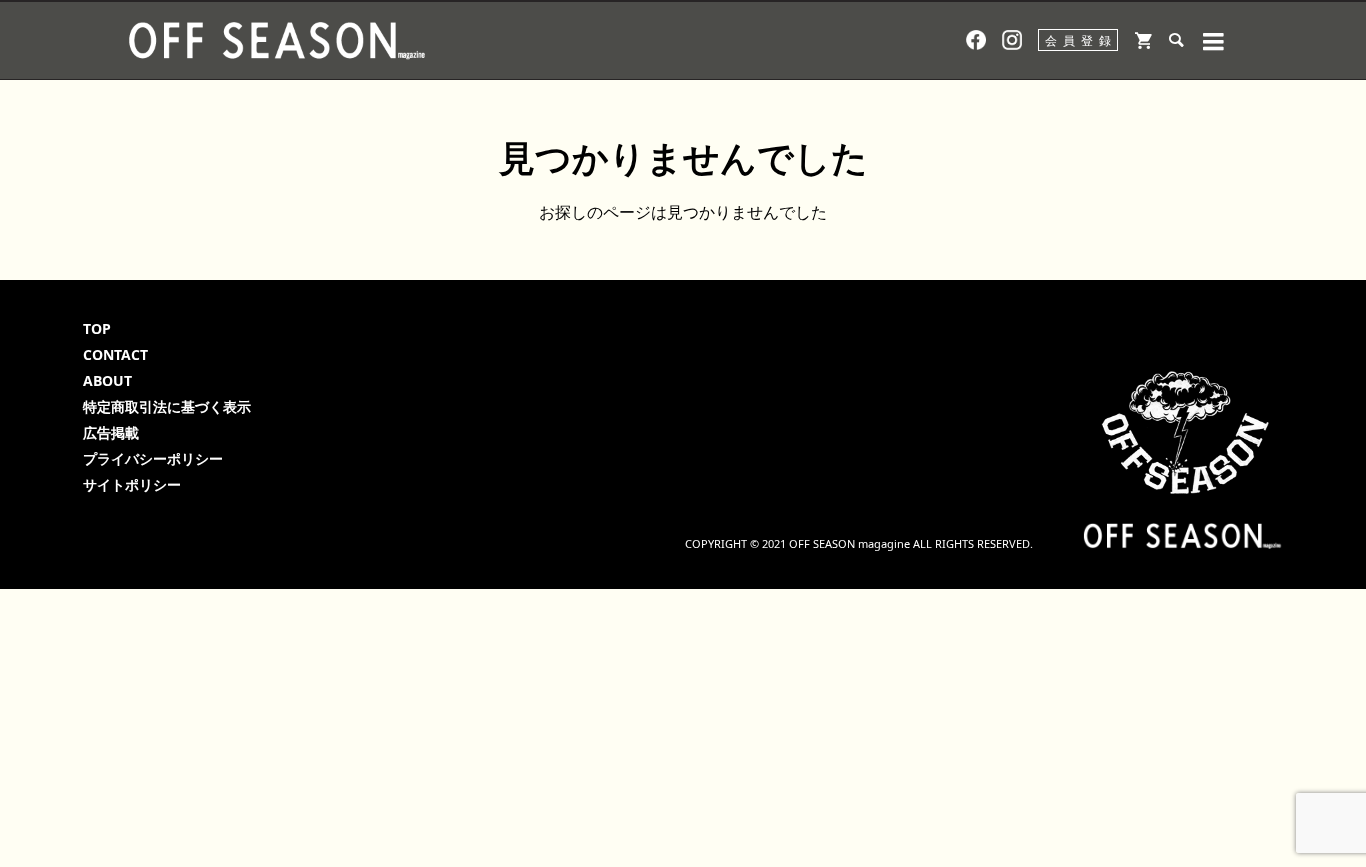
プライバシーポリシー (153, 458)
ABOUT (107, 380)
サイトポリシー (132, 484)
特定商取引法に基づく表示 (167, 406)
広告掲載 (111, 432)
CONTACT (115, 354)
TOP (97, 328)
